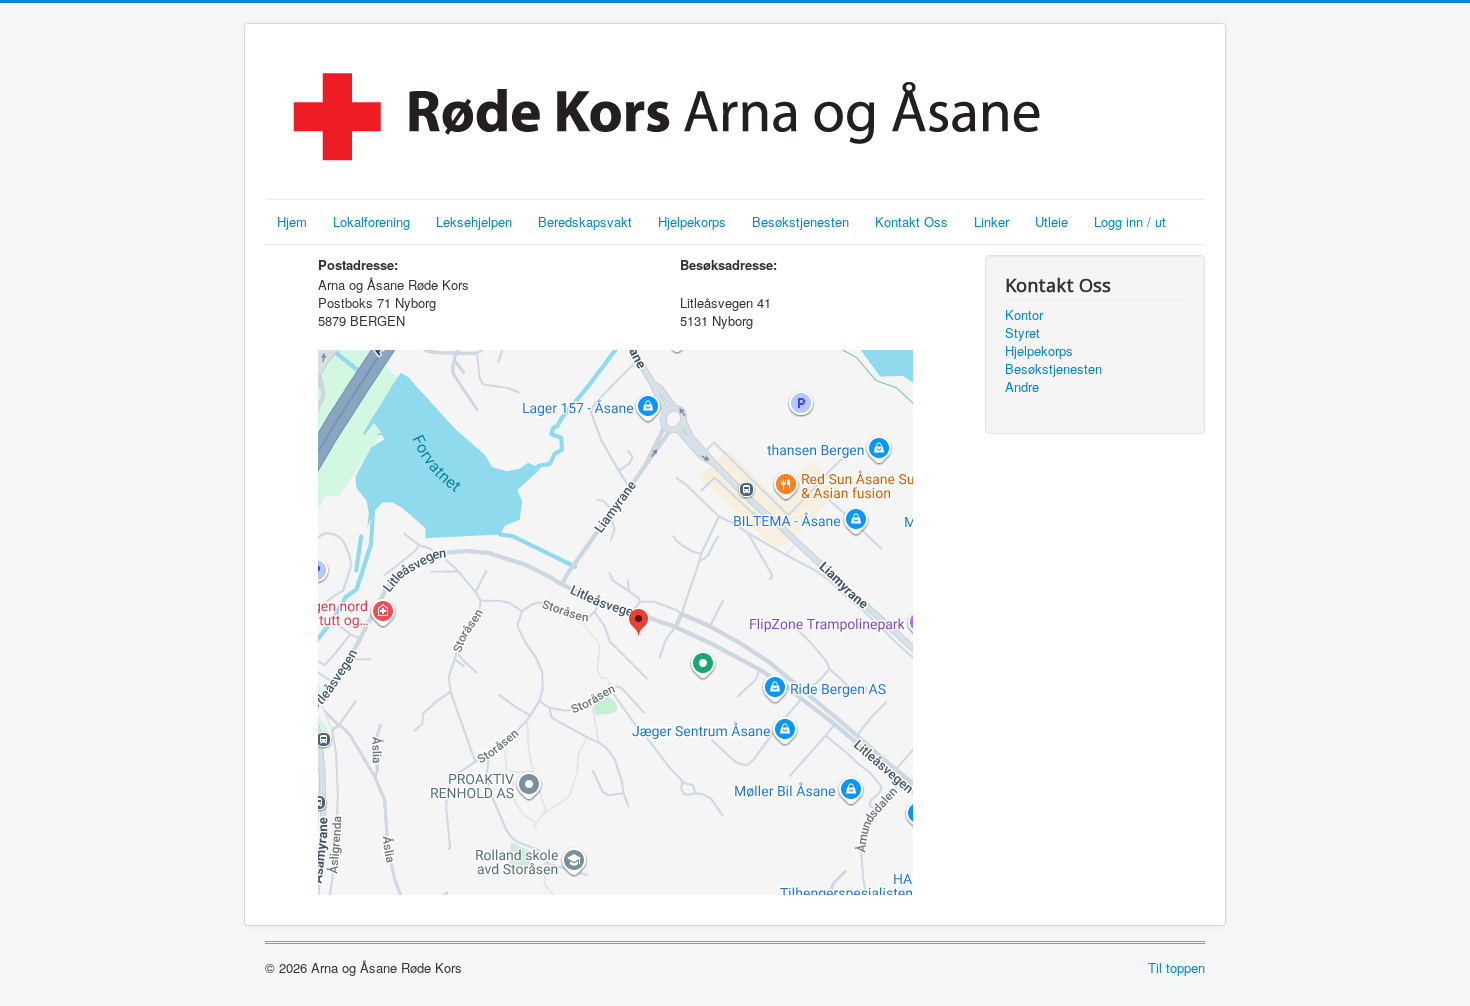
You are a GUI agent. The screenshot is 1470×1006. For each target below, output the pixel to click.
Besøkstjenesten (800, 221)
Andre (1022, 387)
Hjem (292, 221)
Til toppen (1176, 967)
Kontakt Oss (911, 221)
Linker (991, 221)
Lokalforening (371, 221)
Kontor (1024, 315)
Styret (1022, 333)
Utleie (1051, 221)
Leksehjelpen (474, 221)
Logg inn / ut (1130, 221)
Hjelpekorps (692, 221)
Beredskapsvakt (585, 221)
